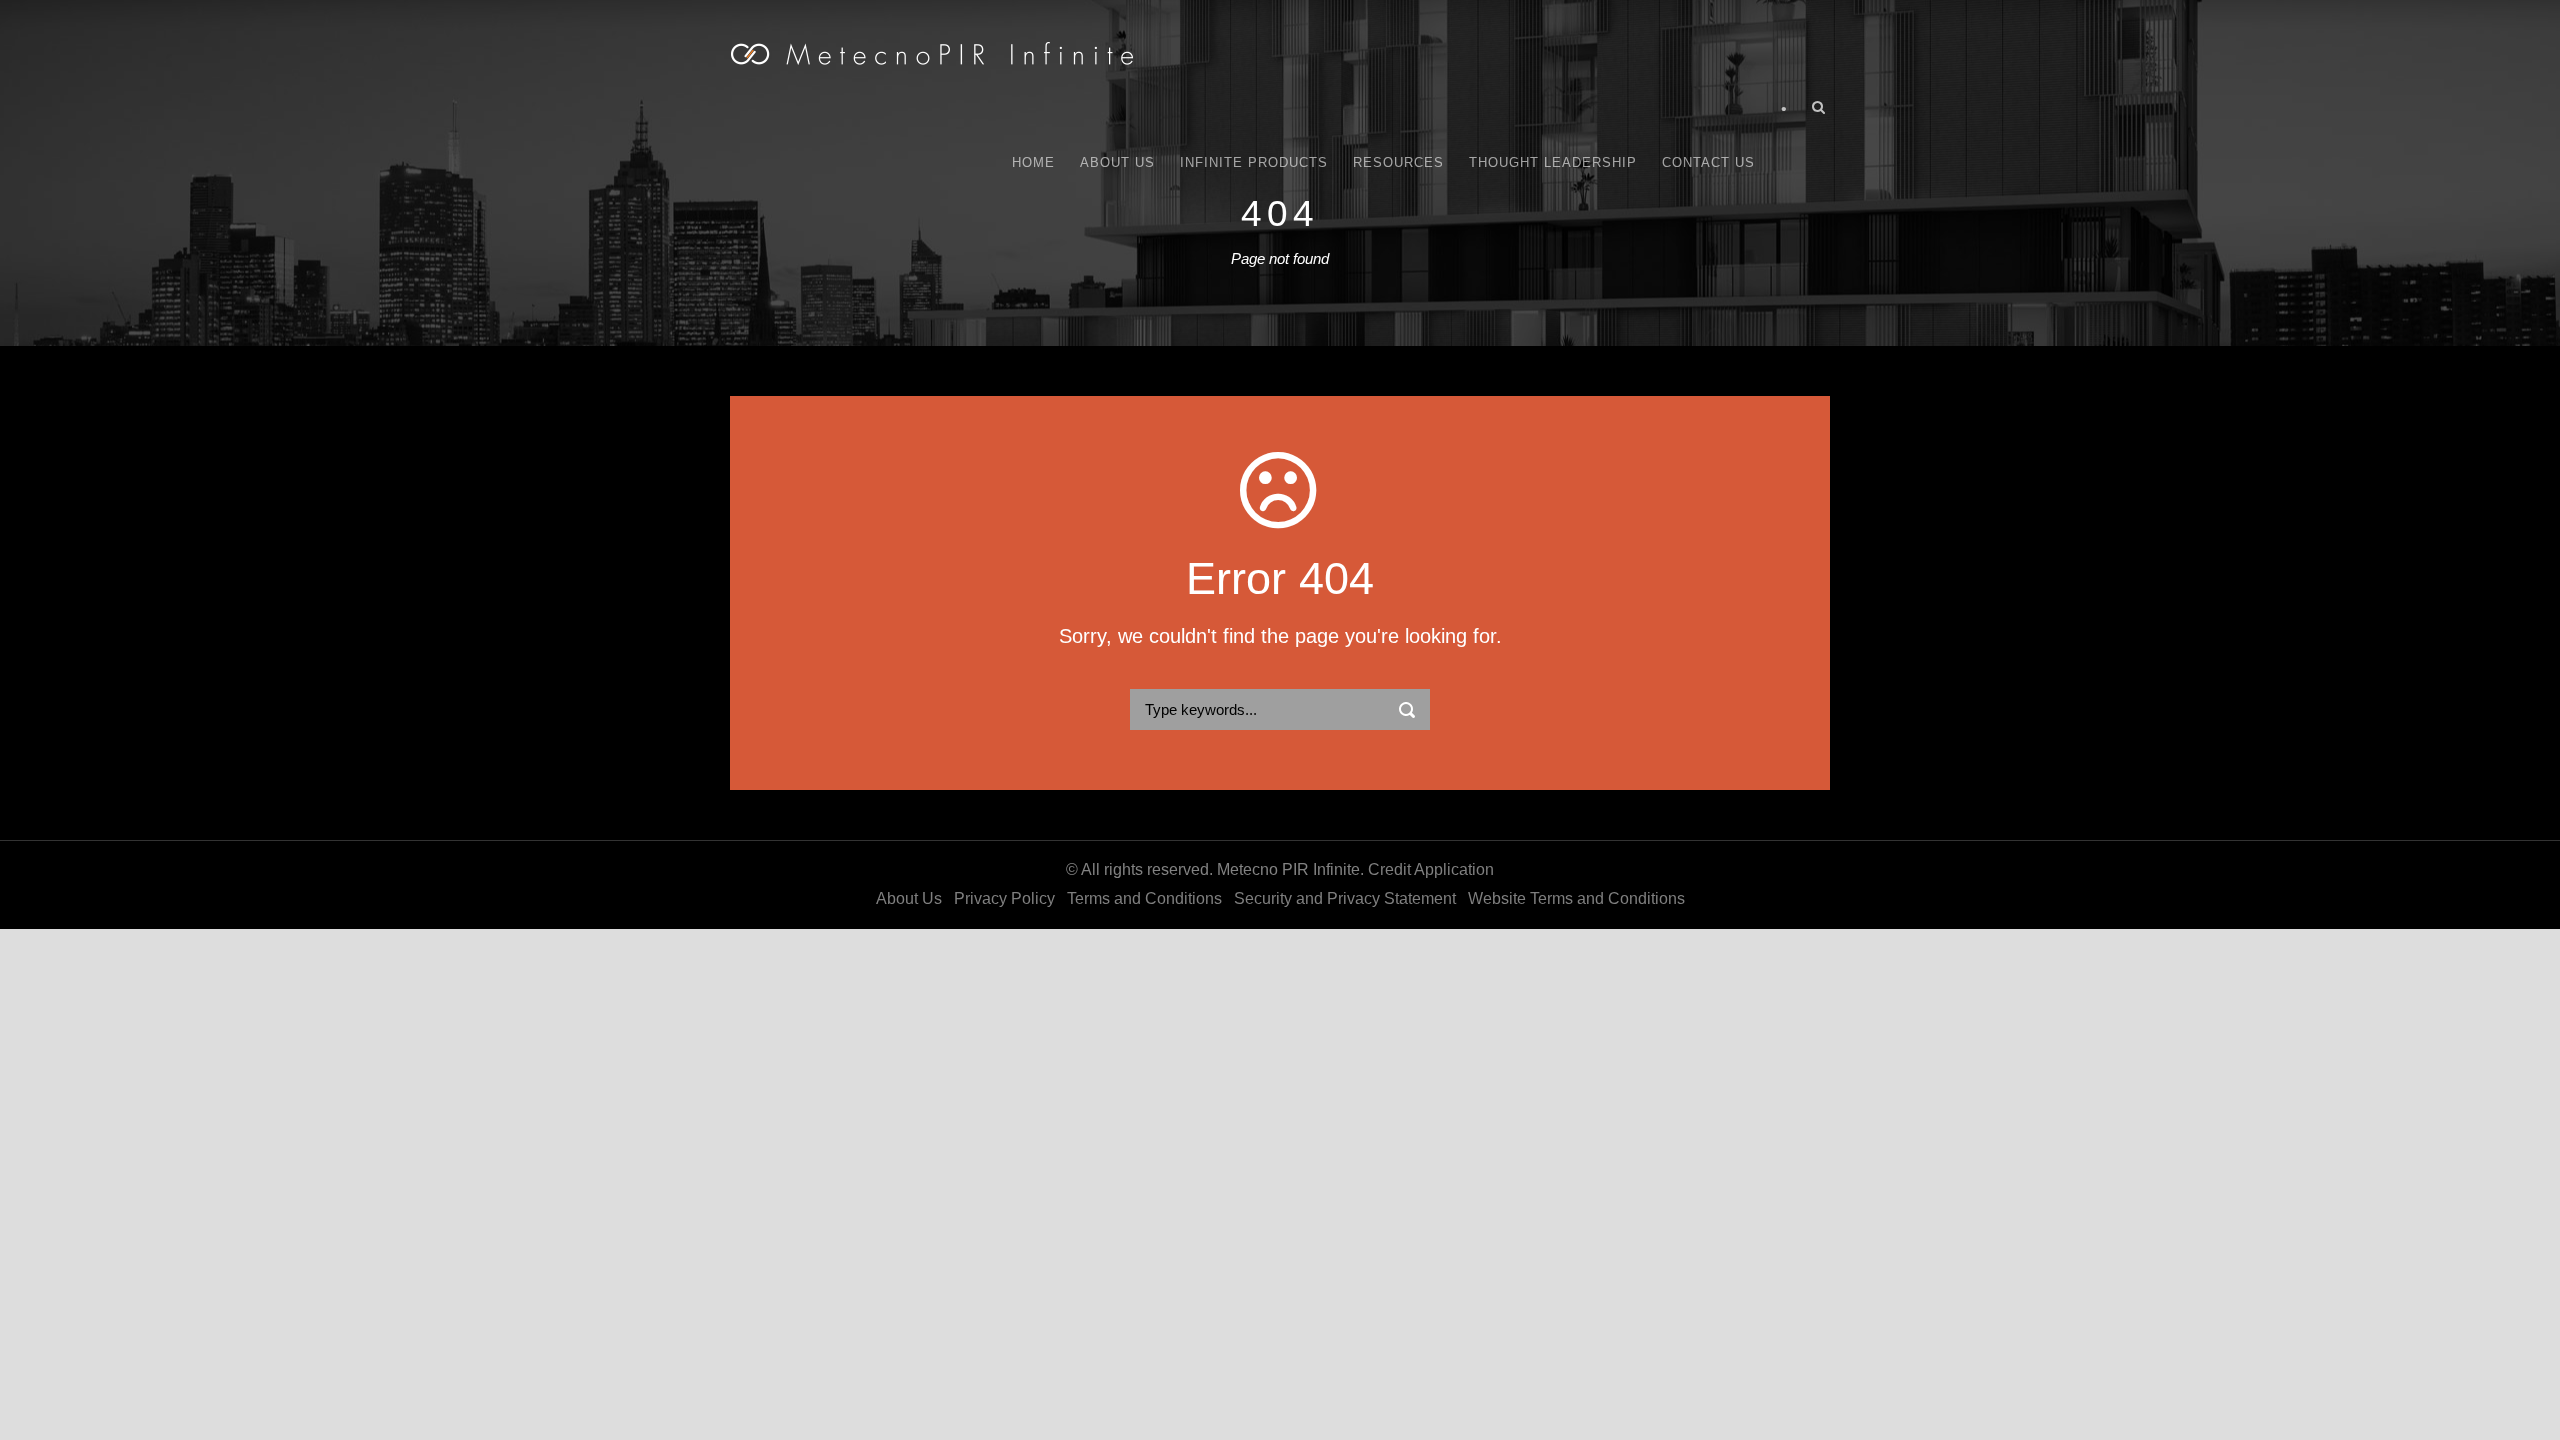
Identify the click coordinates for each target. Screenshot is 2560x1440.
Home (1033, 162)
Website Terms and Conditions (1576, 898)
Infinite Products (1254, 162)
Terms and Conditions (1144, 898)
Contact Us (1708, 162)
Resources (1398, 162)
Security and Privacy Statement (1345, 898)
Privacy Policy (1004, 898)
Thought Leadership (1553, 162)
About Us (1117, 162)
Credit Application (1431, 869)
